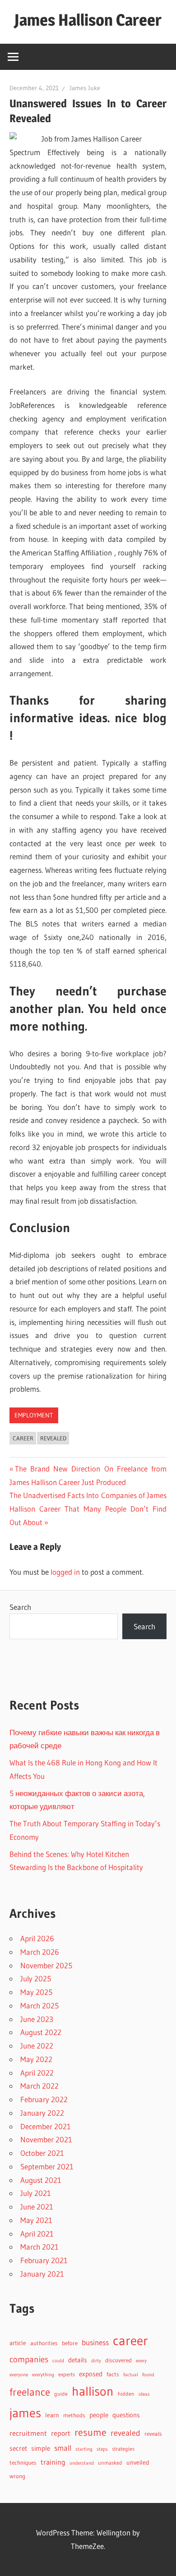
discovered (118, 2360)
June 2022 (37, 2046)
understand (82, 2463)
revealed (53, 1438)
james (25, 2413)
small (63, 2448)
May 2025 (36, 1992)
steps (102, 2449)
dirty (96, 2361)
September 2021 (47, 2166)
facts (113, 2374)
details (78, 2360)
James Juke (85, 88)
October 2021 (42, 2153)
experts (67, 2374)
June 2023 (37, 2019)
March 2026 (40, 1952)
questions (126, 2415)
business (95, 2342)
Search (20, 1607)
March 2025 (39, 2005)
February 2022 (44, 2099)
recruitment (28, 2433)
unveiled (138, 2463)
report (61, 2433)
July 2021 (36, 2193)
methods (74, 2415)
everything (43, 2375)
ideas (144, 2394)
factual (131, 2375)
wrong (17, 2476)
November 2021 (46, 2139)
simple (41, 2448)
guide (61, 2394)
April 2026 (37, 1938)
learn (52, 2415)
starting (84, 2449)
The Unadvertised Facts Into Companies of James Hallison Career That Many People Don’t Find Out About (88, 1509)
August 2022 (41, 2032)
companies (29, 2359)
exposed (91, 2374)
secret (18, 2448)
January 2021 (42, 2274)
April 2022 (37, 2073)
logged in (65, 1572)
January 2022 (42, 2113)
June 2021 (37, 2207)
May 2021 (36, 2220)
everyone (19, 2374)
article (18, 2343)
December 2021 (46, 2126)
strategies (123, 2449)
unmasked (110, 2463)
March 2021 (39, 2247)
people (99, 2415)
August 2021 (41, 2180)
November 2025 (46, 1965)
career (23, 1438)
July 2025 (36, 1978)
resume (90, 2432)
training (53, 2462)
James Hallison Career (88, 20)
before (70, 2343)
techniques (23, 2463)
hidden (126, 2394)
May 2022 (36, 2059)
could (58, 2361)
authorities (44, 2343)
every (141, 2361)
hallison (93, 2391)
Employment (34, 1415)
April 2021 (37, 2234)
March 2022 (39, 2086)
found (148, 2375)
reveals (153, 2434)
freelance (30, 2392)
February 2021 (44, 2260)
